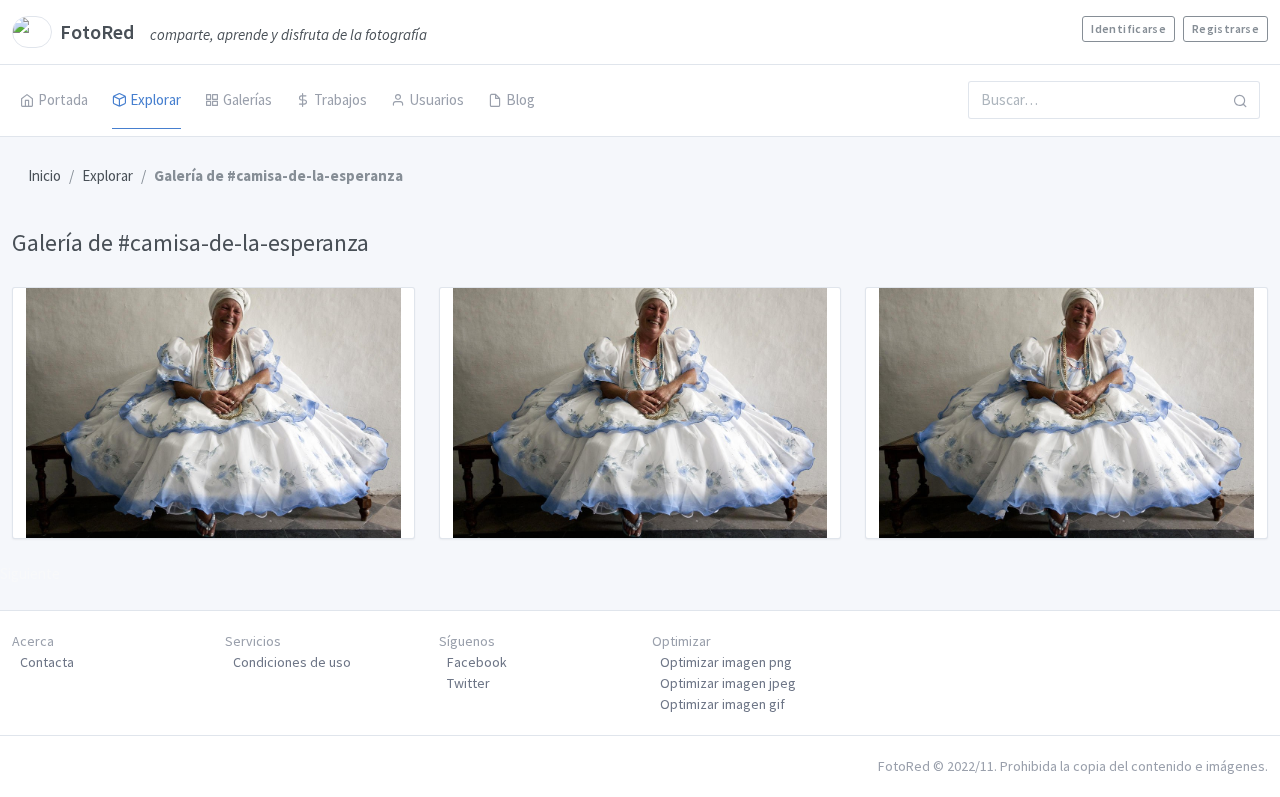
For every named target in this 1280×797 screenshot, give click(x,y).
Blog (520, 99)
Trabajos (340, 99)
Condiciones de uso (292, 662)
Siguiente (30, 573)
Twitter (468, 683)
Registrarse (1225, 28)
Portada (63, 99)
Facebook (477, 662)
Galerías (247, 99)
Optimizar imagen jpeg (728, 683)
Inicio (44, 175)
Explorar (155, 99)
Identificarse (1128, 28)
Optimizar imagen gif (722, 704)
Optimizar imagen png (726, 662)
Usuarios (436, 99)
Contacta (47, 662)
